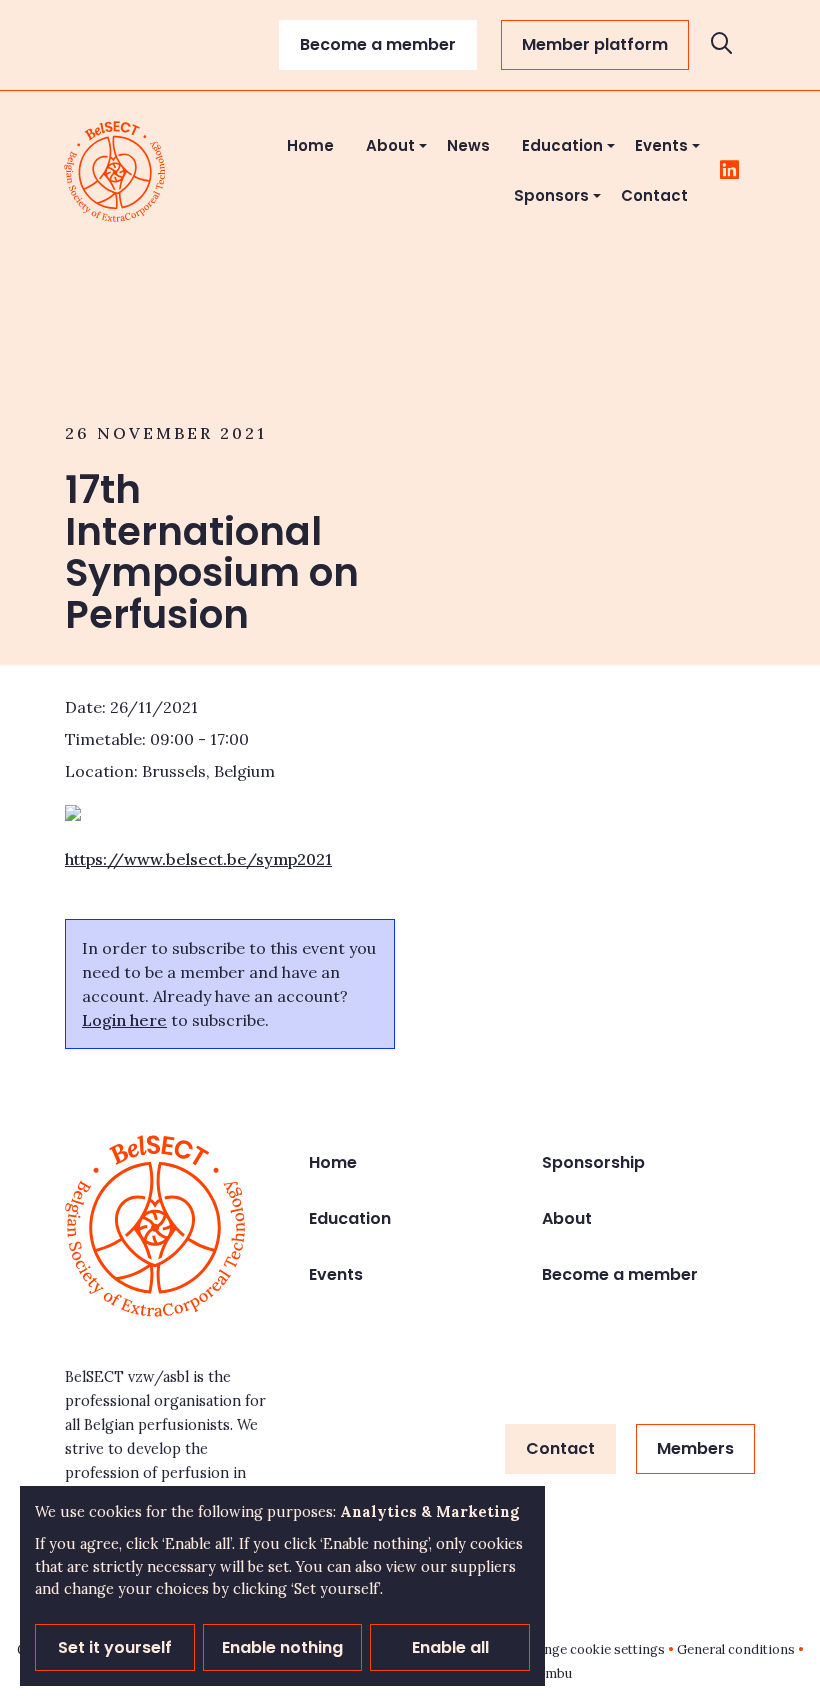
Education (562, 145)
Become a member (378, 44)
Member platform (595, 44)
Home (310, 145)
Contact (654, 195)
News (468, 145)
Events (661, 145)
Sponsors (551, 195)
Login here (124, 1020)
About (390, 145)
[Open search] (722, 45)
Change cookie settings (593, 1649)
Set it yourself (115, 1647)
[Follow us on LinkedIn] (729, 171)
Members (695, 1448)
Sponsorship (593, 1162)
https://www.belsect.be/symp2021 (198, 859)
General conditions (736, 1649)
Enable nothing (282, 1647)
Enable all (450, 1647)
